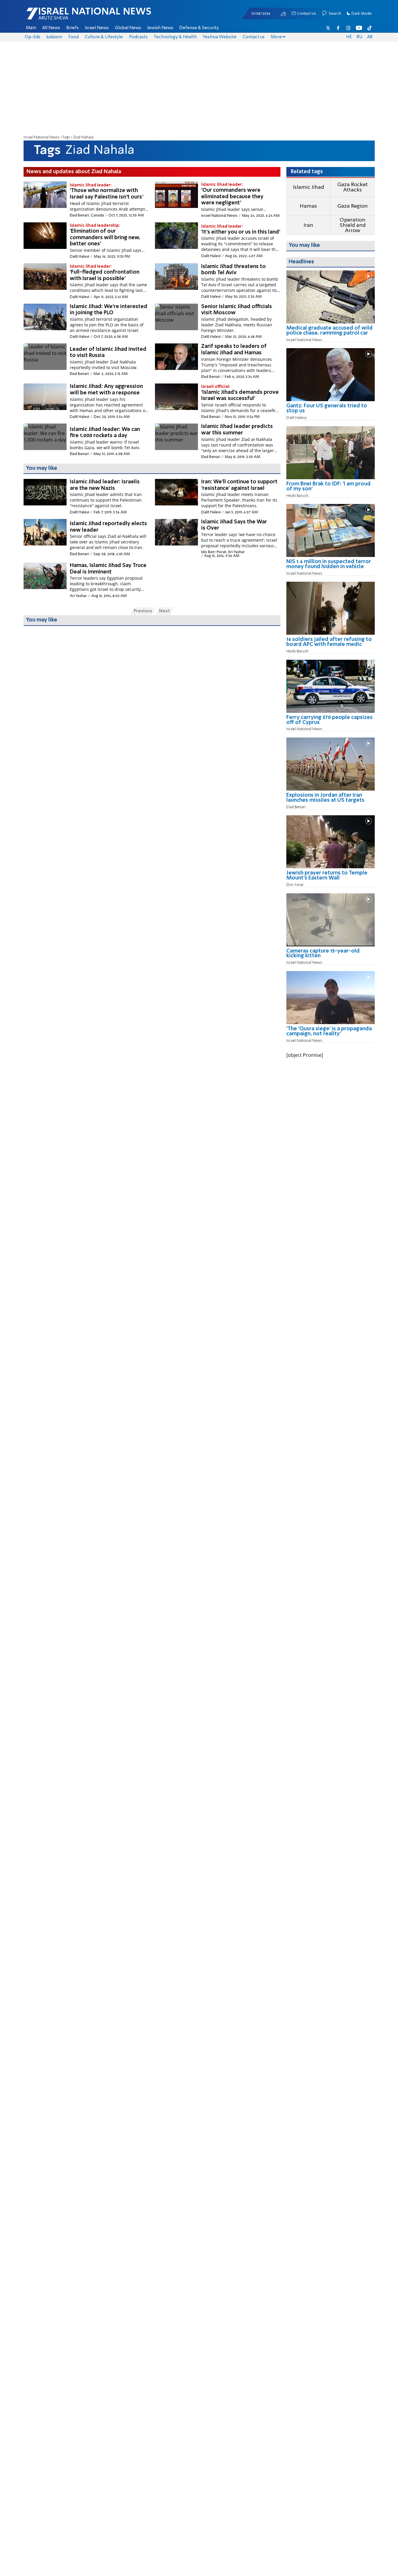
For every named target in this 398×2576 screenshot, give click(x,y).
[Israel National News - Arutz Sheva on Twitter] (328, 28)
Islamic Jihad (308, 187)
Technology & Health (175, 37)
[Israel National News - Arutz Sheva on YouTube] (359, 28)
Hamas (308, 206)
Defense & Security (199, 28)
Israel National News (42, 137)
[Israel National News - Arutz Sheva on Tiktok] (369, 28)
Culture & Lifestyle (104, 37)
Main (31, 28)
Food (74, 37)
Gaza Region (352, 206)
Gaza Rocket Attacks (352, 187)
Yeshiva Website (220, 37)
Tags (66, 137)
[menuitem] (31, 28)
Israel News (97, 28)
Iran (308, 225)
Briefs (72, 28)
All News (51, 28)
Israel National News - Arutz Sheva (73, 16)
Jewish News (160, 28)
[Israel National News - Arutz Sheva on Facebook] (338, 28)
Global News (128, 28)
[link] (331, 333)
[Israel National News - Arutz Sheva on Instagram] (349, 28)
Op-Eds (33, 37)
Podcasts (138, 37)
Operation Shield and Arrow (353, 225)
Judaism (54, 37)
